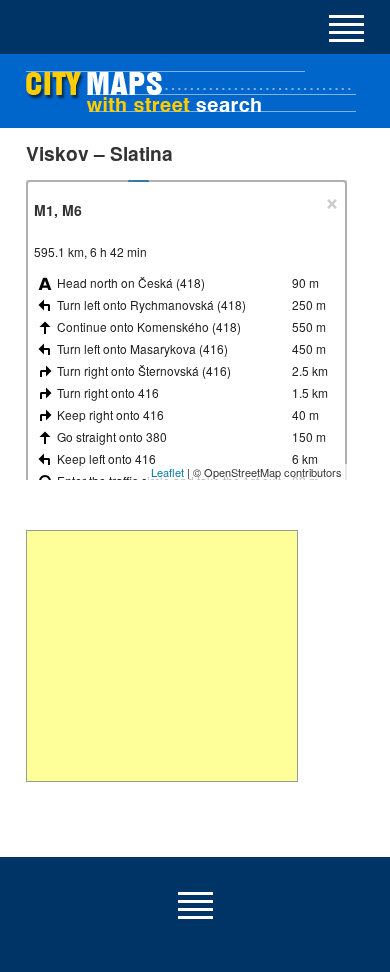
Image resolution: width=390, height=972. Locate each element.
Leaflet (167, 472)
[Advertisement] (162, 656)
